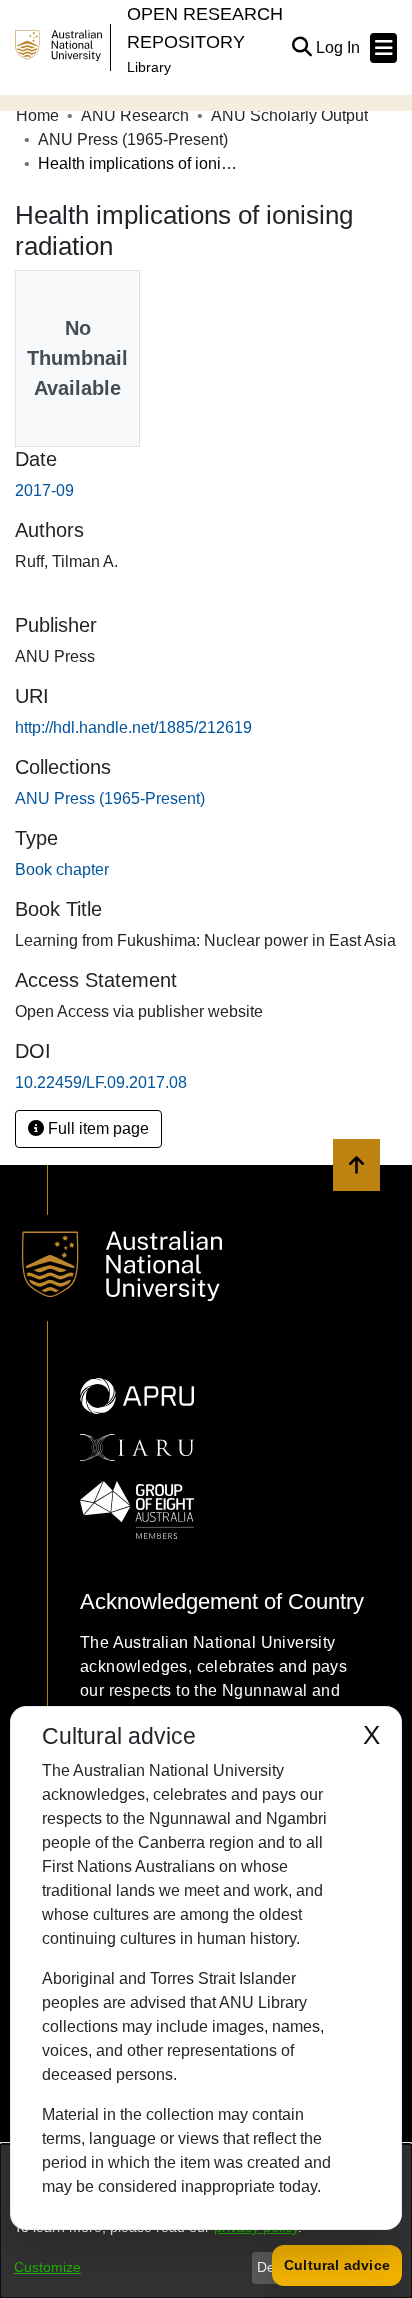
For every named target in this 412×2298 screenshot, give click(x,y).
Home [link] (37, 115)
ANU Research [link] (135, 115)
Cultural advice (337, 2265)
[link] (110, 798)
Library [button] (149, 67)
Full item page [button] (96, 1128)
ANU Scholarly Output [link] (289, 115)
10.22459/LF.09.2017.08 (101, 1082)
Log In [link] (339, 47)
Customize (47, 2267)
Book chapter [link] (62, 869)
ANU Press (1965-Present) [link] (133, 139)
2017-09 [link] (44, 490)
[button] (301, 48)
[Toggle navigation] (383, 48)
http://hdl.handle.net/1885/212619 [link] (133, 727)
